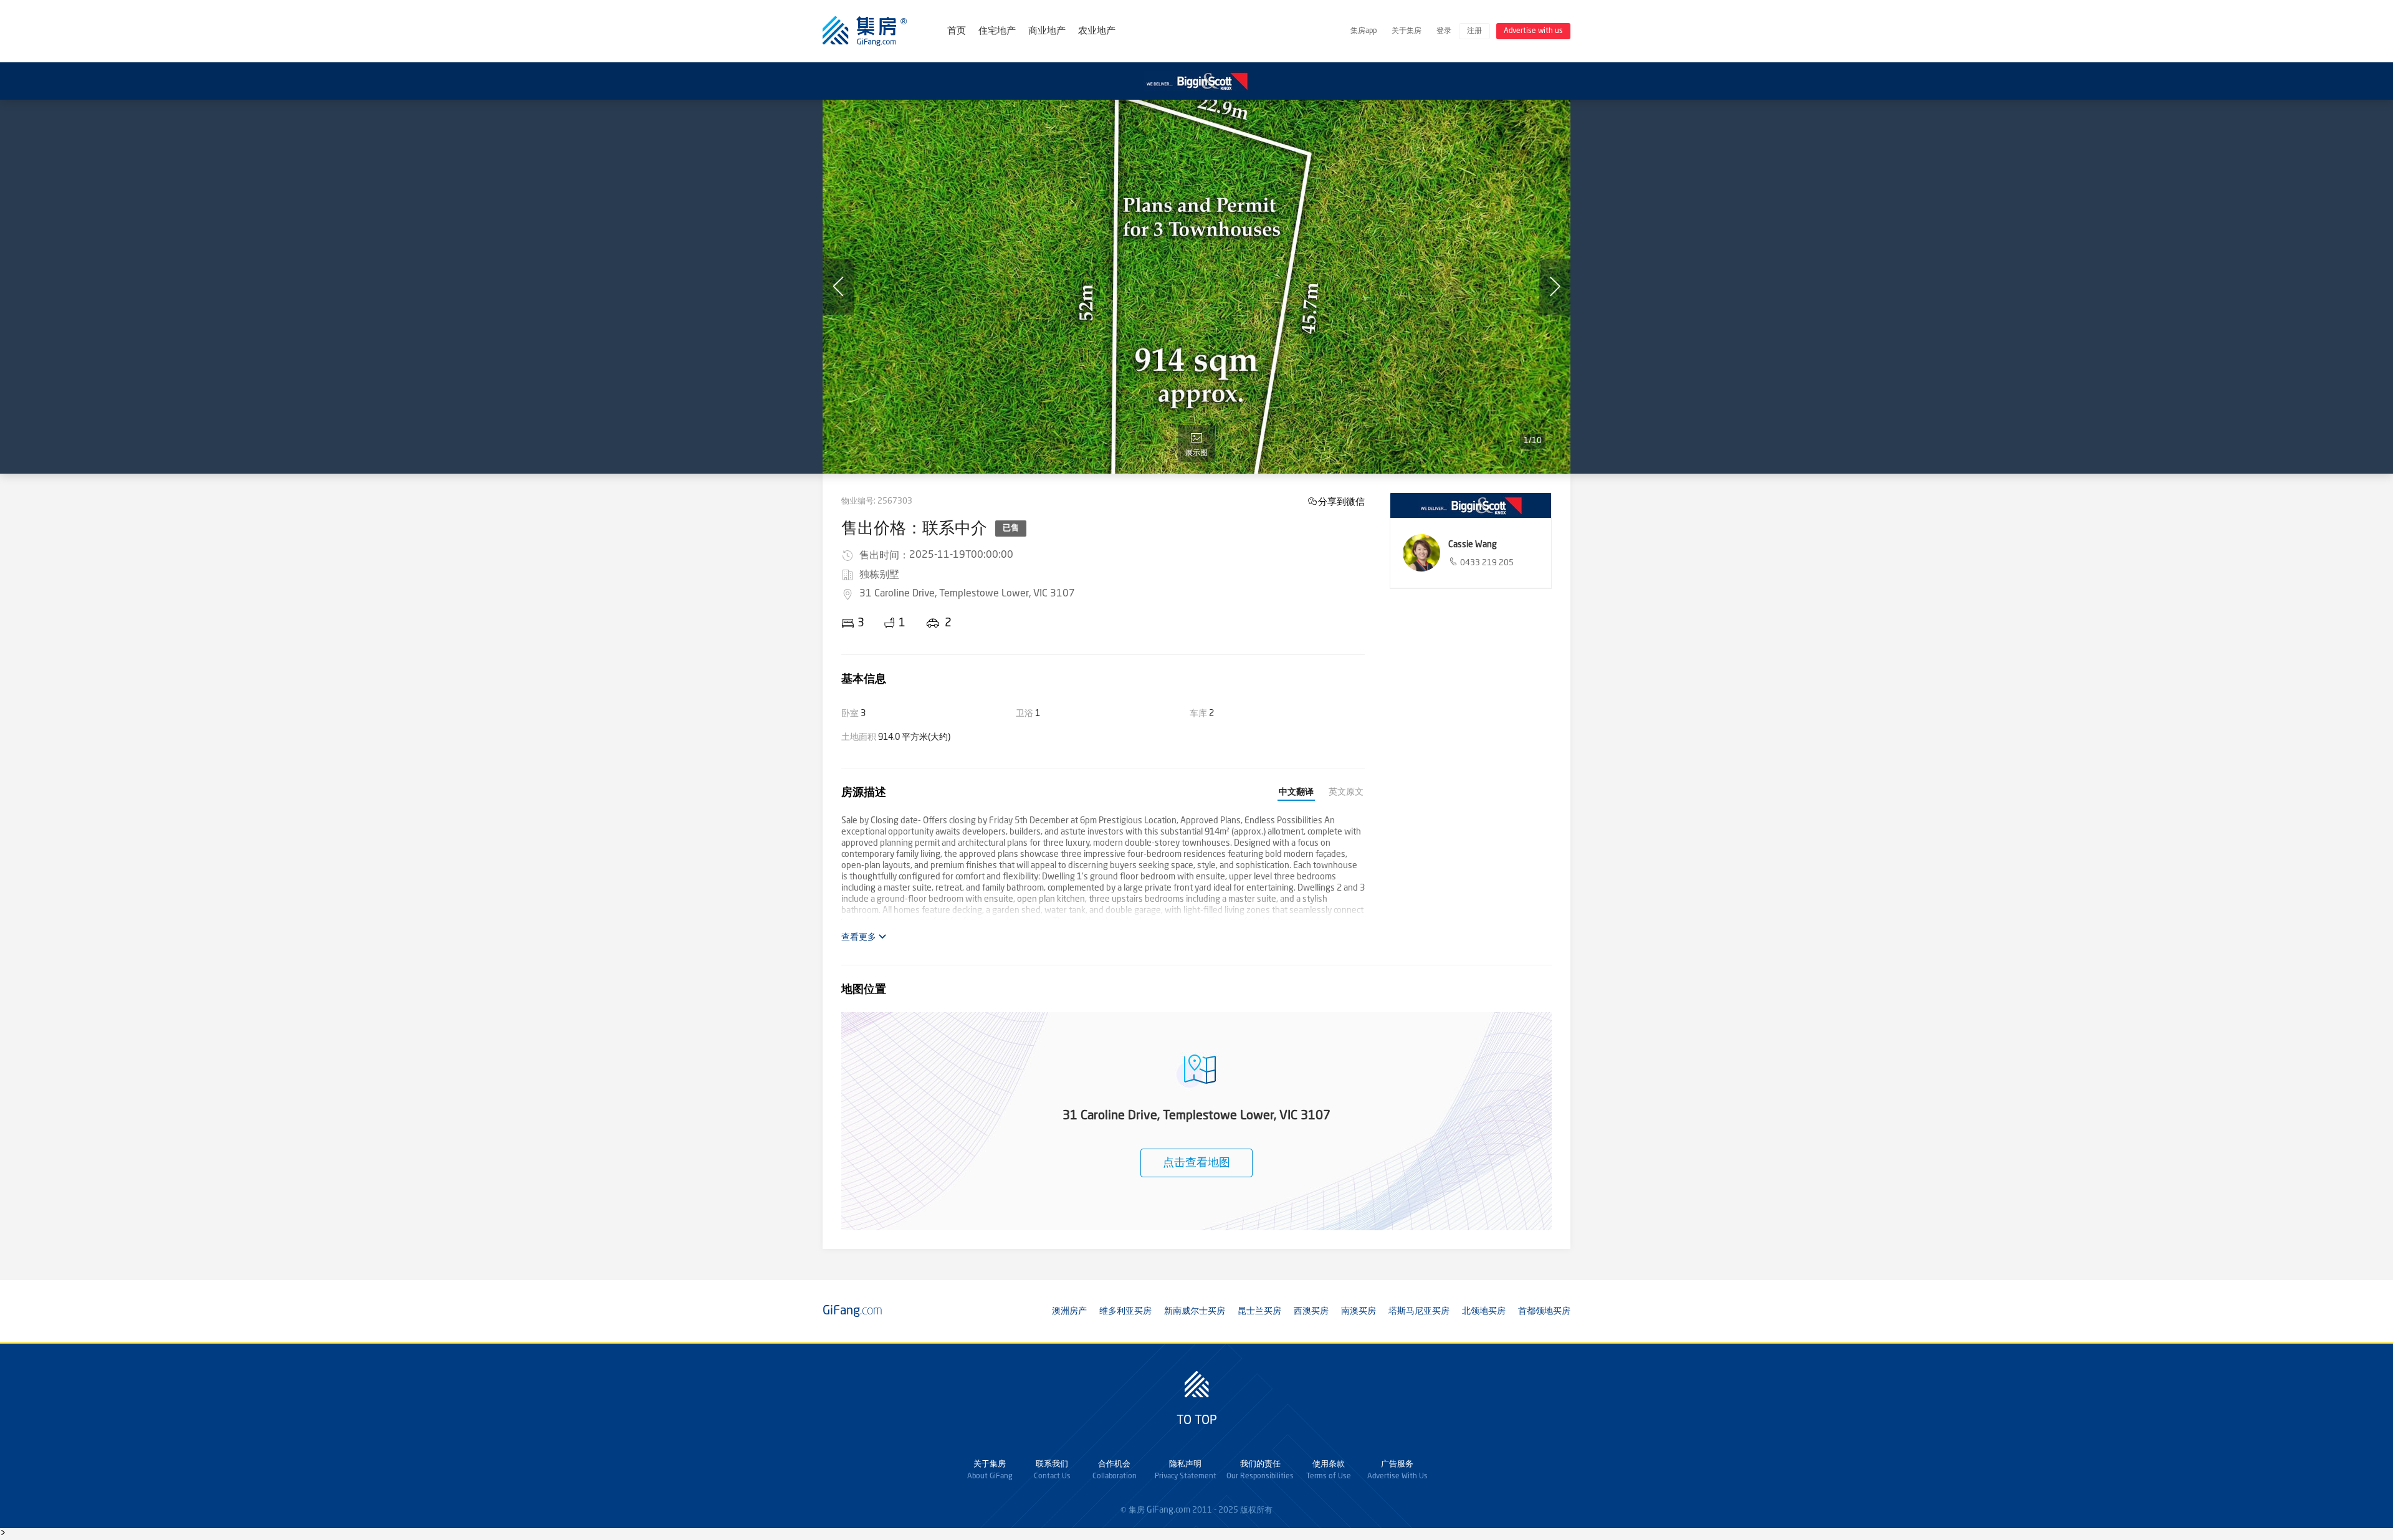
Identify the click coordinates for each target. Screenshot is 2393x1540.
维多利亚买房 (1125, 1311)
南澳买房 (1359, 1311)
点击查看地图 (1196, 1163)
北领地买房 (1484, 1311)
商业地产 (1047, 31)
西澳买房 (1311, 1311)
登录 (1444, 31)
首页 (957, 31)
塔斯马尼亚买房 (1419, 1311)
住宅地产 (997, 31)
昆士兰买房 (1259, 1311)
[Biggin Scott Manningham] (1471, 505)
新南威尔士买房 (1195, 1311)
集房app (1364, 31)
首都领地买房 (1544, 1311)
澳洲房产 (1069, 1311)
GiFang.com (1168, 1510)
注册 (1474, 31)
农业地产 (1097, 31)
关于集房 (1407, 31)
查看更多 (860, 937)
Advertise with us (1533, 31)
